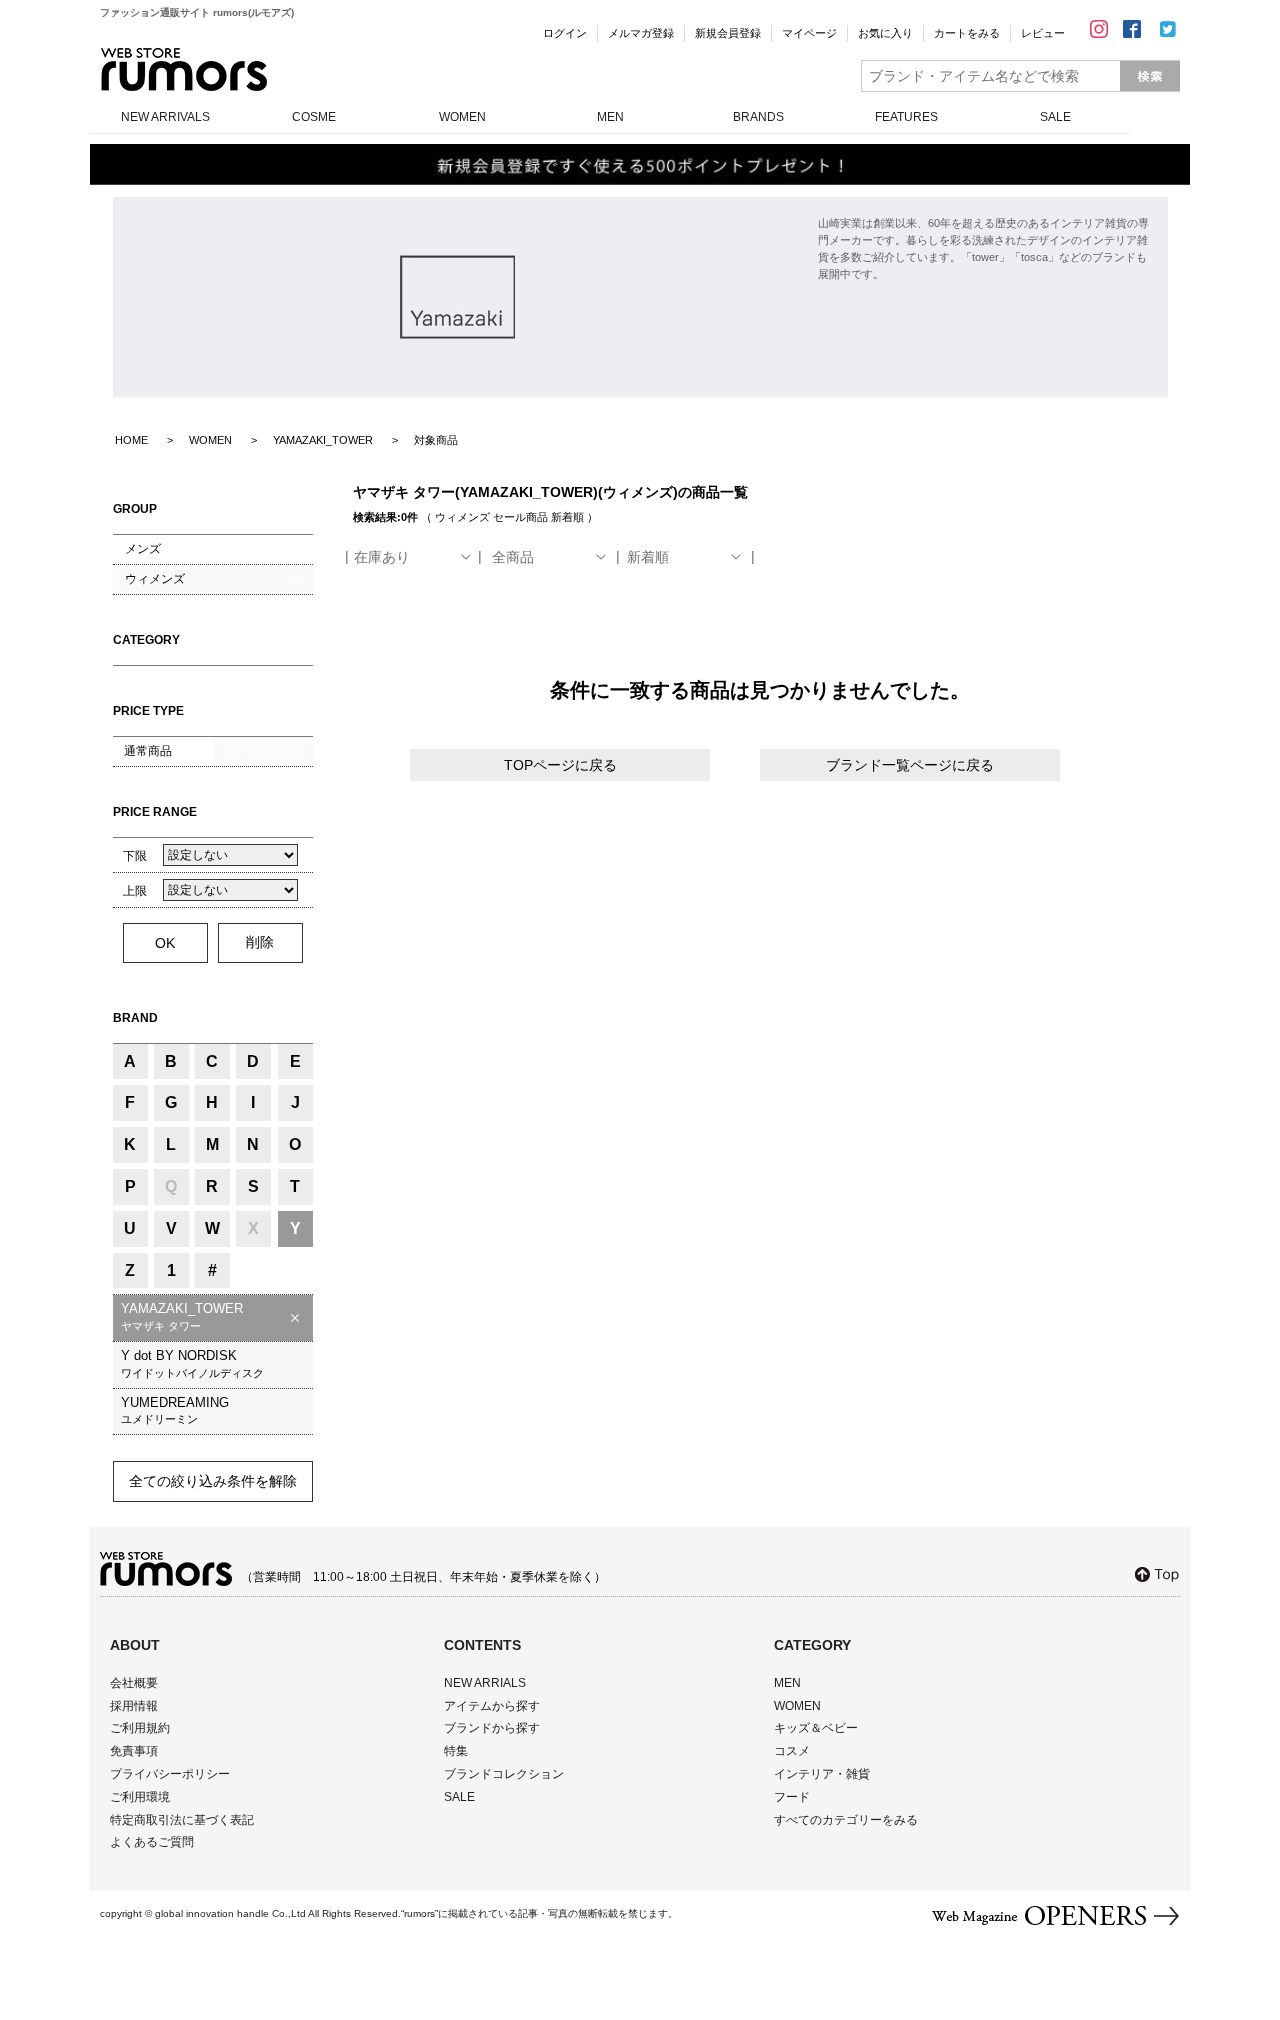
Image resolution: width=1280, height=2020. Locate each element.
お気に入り (885, 33)
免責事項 (134, 1751)
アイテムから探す (492, 1706)
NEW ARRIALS (485, 1683)
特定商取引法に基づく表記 (182, 1820)
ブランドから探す (492, 1728)
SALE (1055, 117)
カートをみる (967, 33)
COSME (314, 117)
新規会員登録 (728, 33)
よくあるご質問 (152, 1842)
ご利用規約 (140, 1728)
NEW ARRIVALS (165, 117)
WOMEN (462, 117)
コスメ (792, 1751)
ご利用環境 (140, 1797)
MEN (610, 117)
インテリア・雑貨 (822, 1774)
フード (792, 1797)
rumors (184, 69)
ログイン (565, 33)
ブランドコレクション (504, 1774)
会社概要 (134, 1683)
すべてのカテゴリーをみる (846, 1820)
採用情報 (134, 1706)
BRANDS (758, 117)
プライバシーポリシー (170, 1774)
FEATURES (906, 117)
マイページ (809, 33)
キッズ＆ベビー (816, 1728)
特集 (456, 1751)
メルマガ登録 (641, 33)
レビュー (1043, 33)
